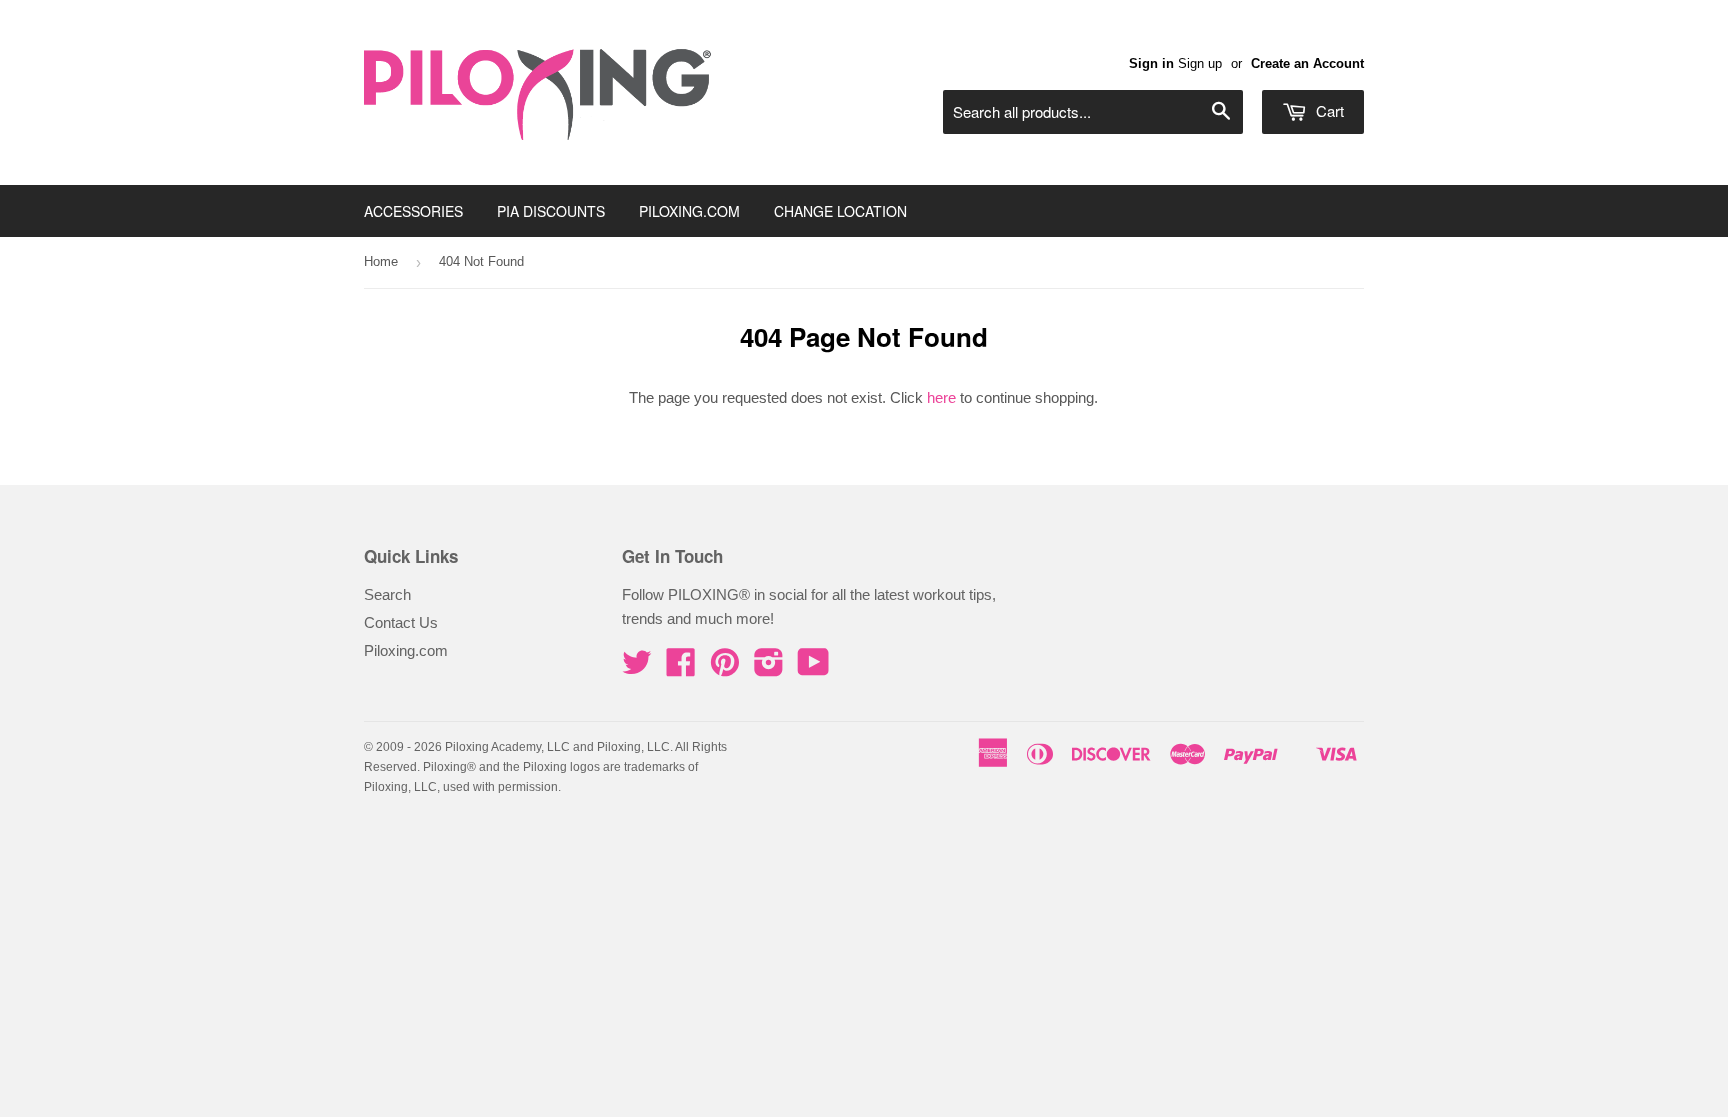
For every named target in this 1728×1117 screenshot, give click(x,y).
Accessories (413, 211)
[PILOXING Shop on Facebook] (681, 668)
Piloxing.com (406, 650)
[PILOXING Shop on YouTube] (813, 668)
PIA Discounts (551, 211)
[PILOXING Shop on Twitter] (637, 668)
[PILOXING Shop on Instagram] (769, 668)
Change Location (840, 211)
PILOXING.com (689, 211)
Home (381, 261)
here (941, 397)
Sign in (1151, 63)
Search (387, 594)
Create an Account (1307, 63)
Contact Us (401, 622)
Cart (1328, 110)
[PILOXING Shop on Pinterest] (725, 668)
